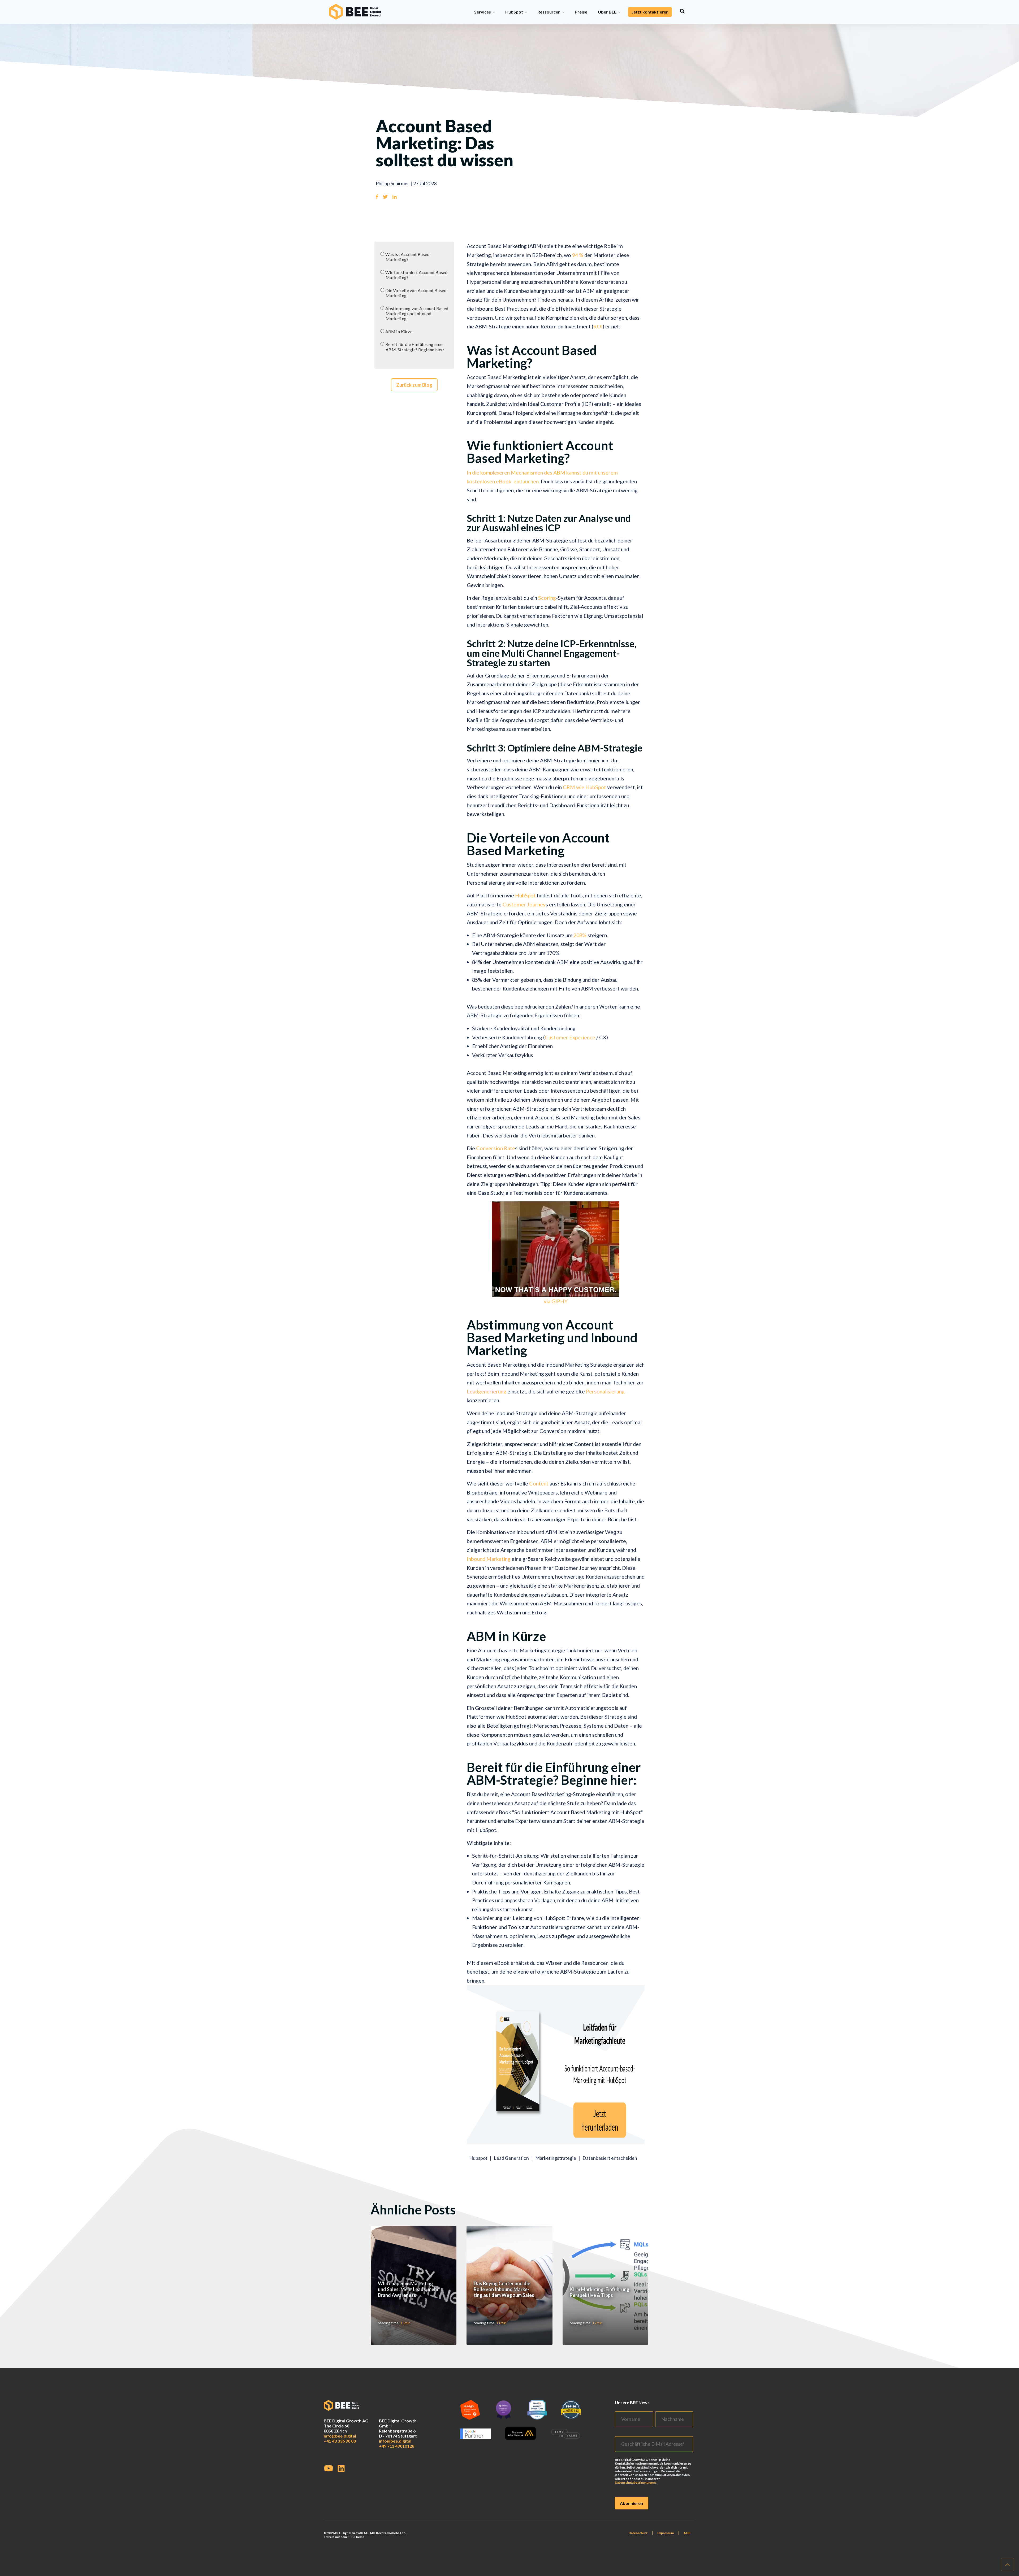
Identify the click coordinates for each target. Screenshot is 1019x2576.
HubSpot (526, 895)
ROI (598, 326)
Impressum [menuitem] (666, 2533)
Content (539, 1483)
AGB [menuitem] (687, 2533)
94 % (578, 255)
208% (580, 935)
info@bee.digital (340, 2436)
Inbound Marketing (489, 1559)
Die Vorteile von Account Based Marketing (416, 293)
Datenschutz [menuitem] (638, 2533)
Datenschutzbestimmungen (635, 2482)
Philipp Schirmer (392, 183)
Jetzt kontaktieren (650, 12)
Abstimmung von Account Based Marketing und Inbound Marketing (417, 314)
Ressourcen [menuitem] (549, 12)
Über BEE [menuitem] (607, 12)
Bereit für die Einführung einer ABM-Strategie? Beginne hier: (415, 347)
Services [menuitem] (483, 12)
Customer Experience (571, 1037)
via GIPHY (556, 1301)
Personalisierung (605, 1391)
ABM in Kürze (399, 331)
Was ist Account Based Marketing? (407, 257)
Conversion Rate (496, 1148)
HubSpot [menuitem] (514, 12)
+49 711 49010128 (397, 2446)
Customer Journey (524, 904)
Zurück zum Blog (414, 385)
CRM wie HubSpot (584, 787)
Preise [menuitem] (581, 12)
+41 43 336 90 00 (340, 2441)
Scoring (547, 598)
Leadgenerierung (487, 1391)
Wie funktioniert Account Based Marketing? (416, 275)
